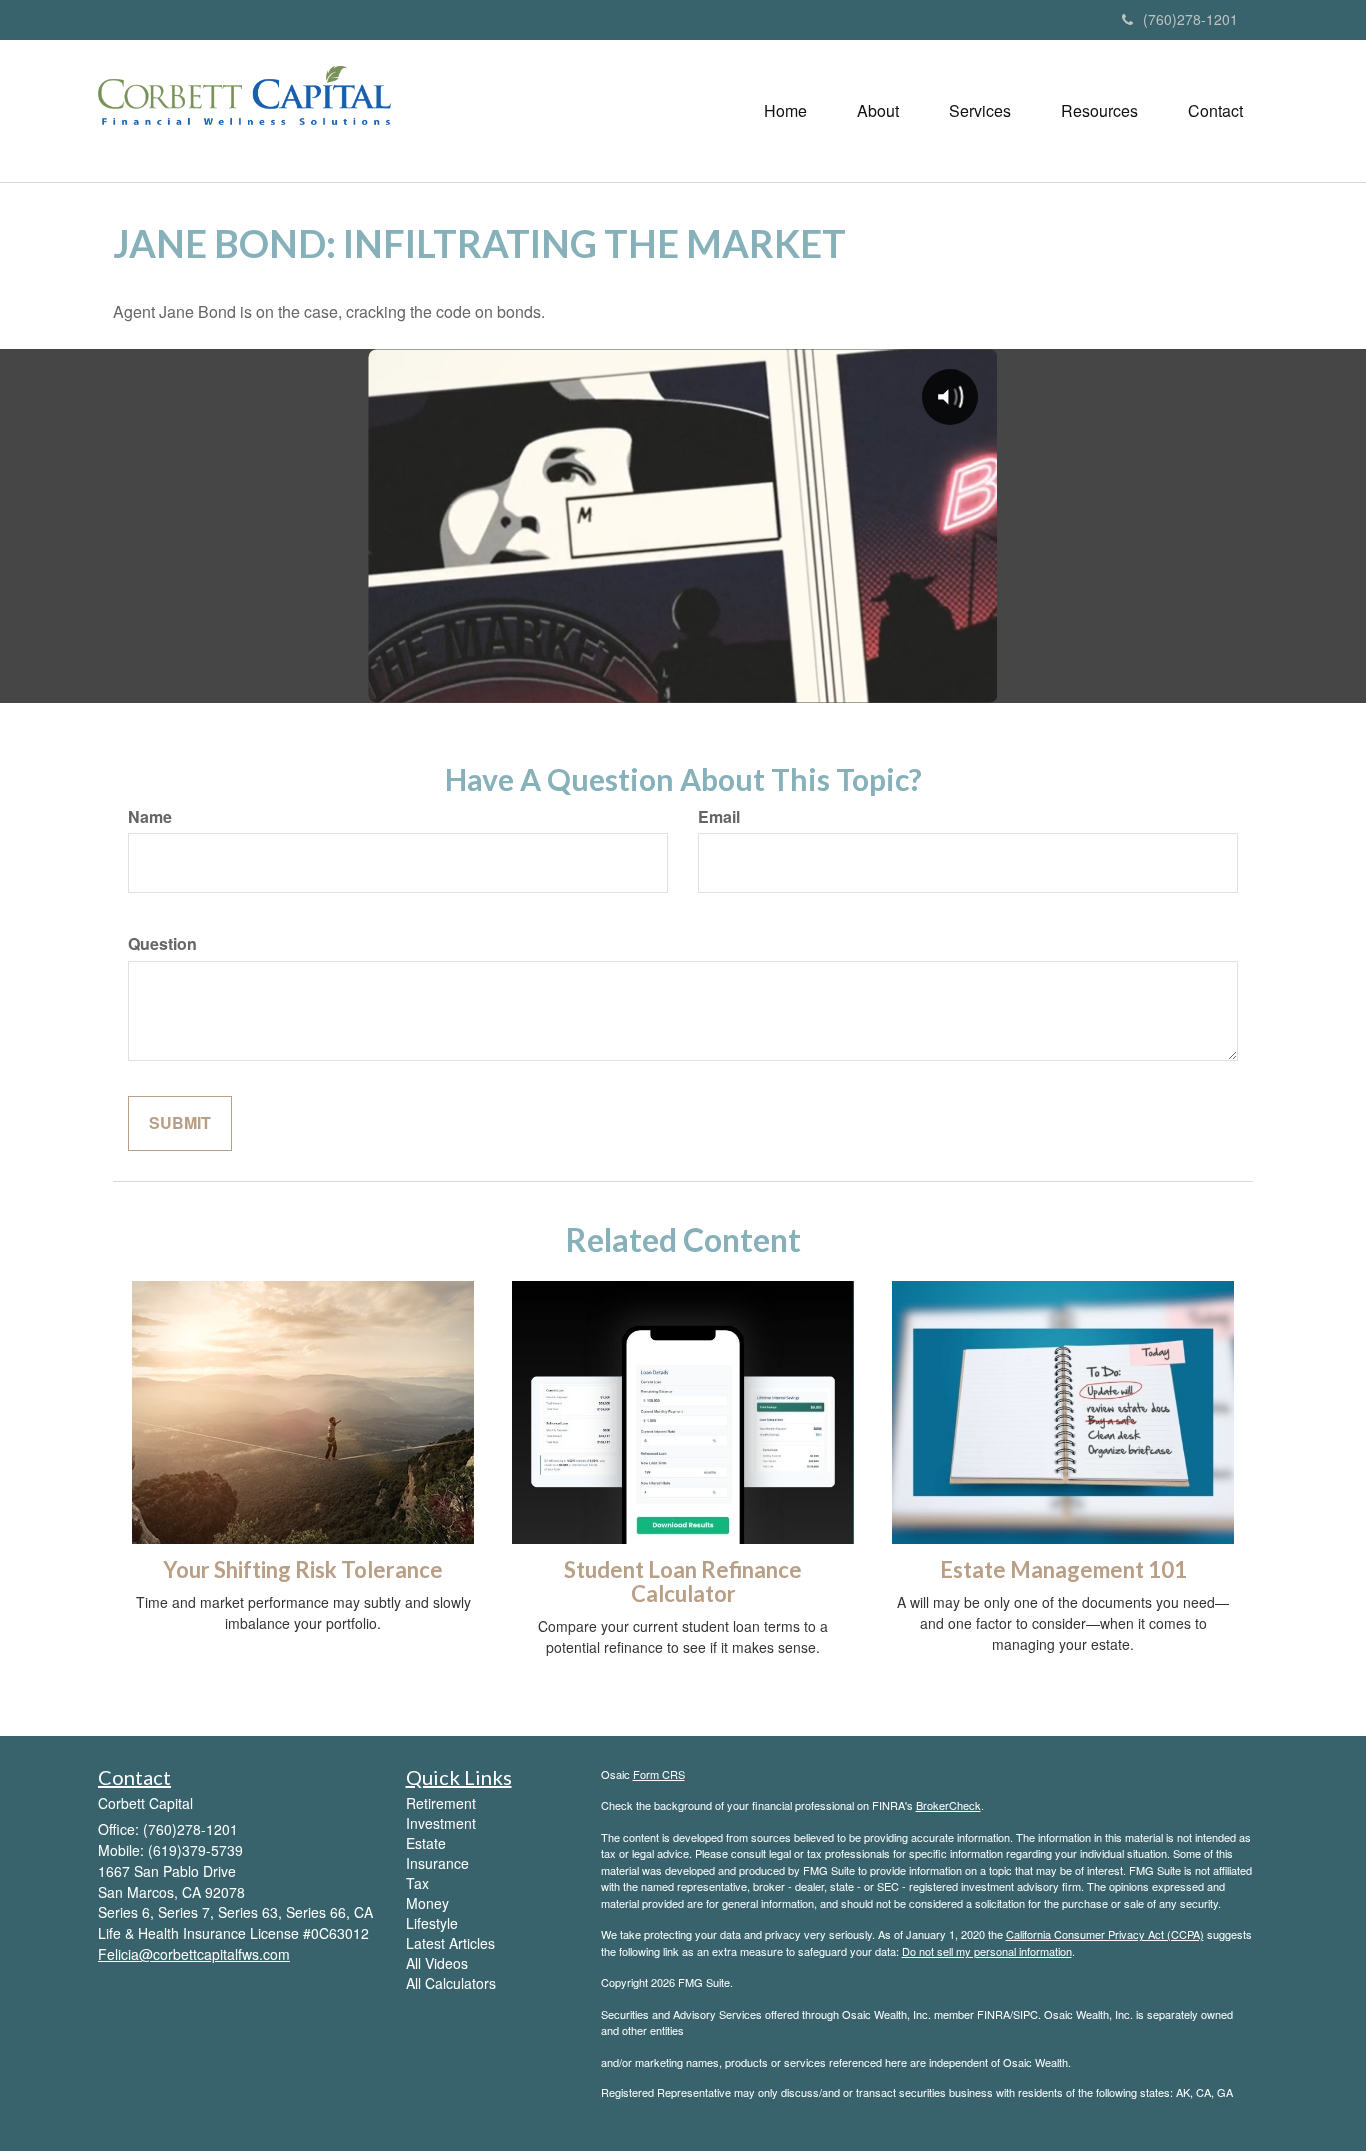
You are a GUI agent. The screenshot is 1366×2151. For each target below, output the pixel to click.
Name (150, 817)
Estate (426, 1843)
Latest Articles (450, 1943)
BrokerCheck (948, 1805)
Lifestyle (432, 1923)
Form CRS (659, 1774)
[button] (878, 111)
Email (719, 817)
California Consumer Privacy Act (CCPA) (1105, 1934)
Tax (417, 1883)
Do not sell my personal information (987, 1951)
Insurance (437, 1863)
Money (427, 1903)
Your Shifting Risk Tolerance (303, 1569)
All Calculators (451, 1983)
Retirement (441, 1803)
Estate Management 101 (1063, 1569)
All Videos (437, 1963)
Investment (441, 1823)
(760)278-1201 (1190, 19)
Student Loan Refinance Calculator (683, 1581)
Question (162, 944)
